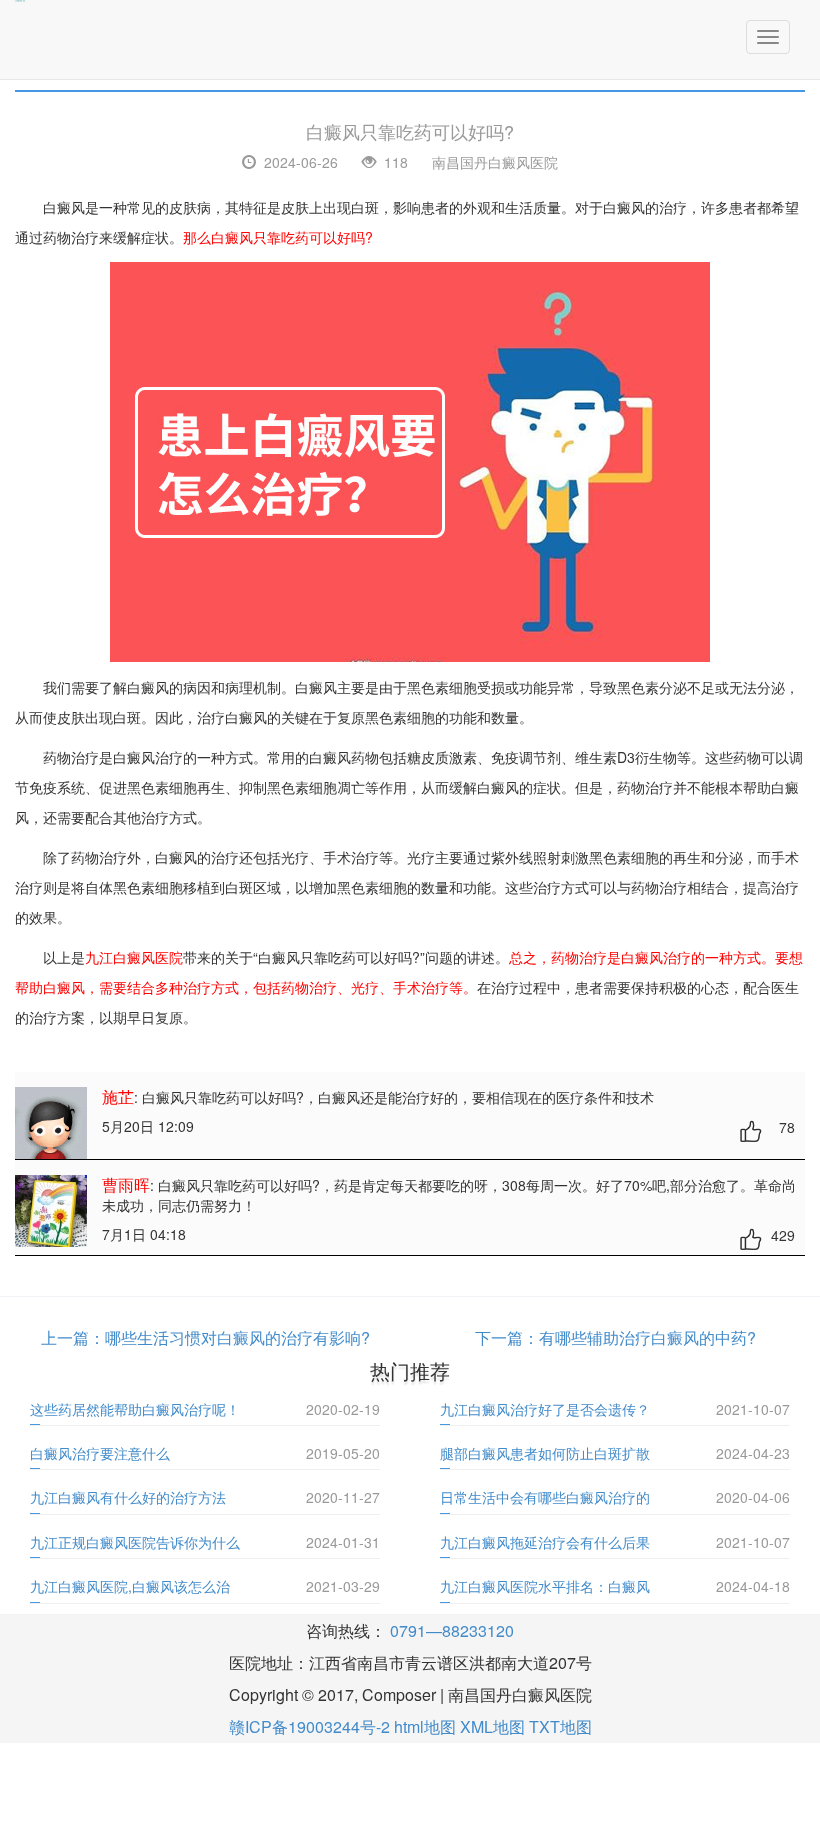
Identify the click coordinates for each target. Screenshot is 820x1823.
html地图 (425, 1726)
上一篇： (73, 1337)
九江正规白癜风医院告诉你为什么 (135, 1542)
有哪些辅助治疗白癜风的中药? (647, 1337)
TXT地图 (560, 1726)
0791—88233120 (452, 1630)
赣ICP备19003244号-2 (309, 1726)
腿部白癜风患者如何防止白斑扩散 (545, 1453)
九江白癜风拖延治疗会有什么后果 (545, 1542)
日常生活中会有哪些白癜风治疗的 (545, 1497)
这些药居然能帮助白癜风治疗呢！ (135, 1409)
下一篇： (507, 1337)
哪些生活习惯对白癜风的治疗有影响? (237, 1337)
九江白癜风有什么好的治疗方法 (128, 1497)
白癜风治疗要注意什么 (100, 1453)
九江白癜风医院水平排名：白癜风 (545, 1586)
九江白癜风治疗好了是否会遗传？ (545, 1409)
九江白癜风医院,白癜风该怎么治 (130, 1586)
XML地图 (492, 1726)
